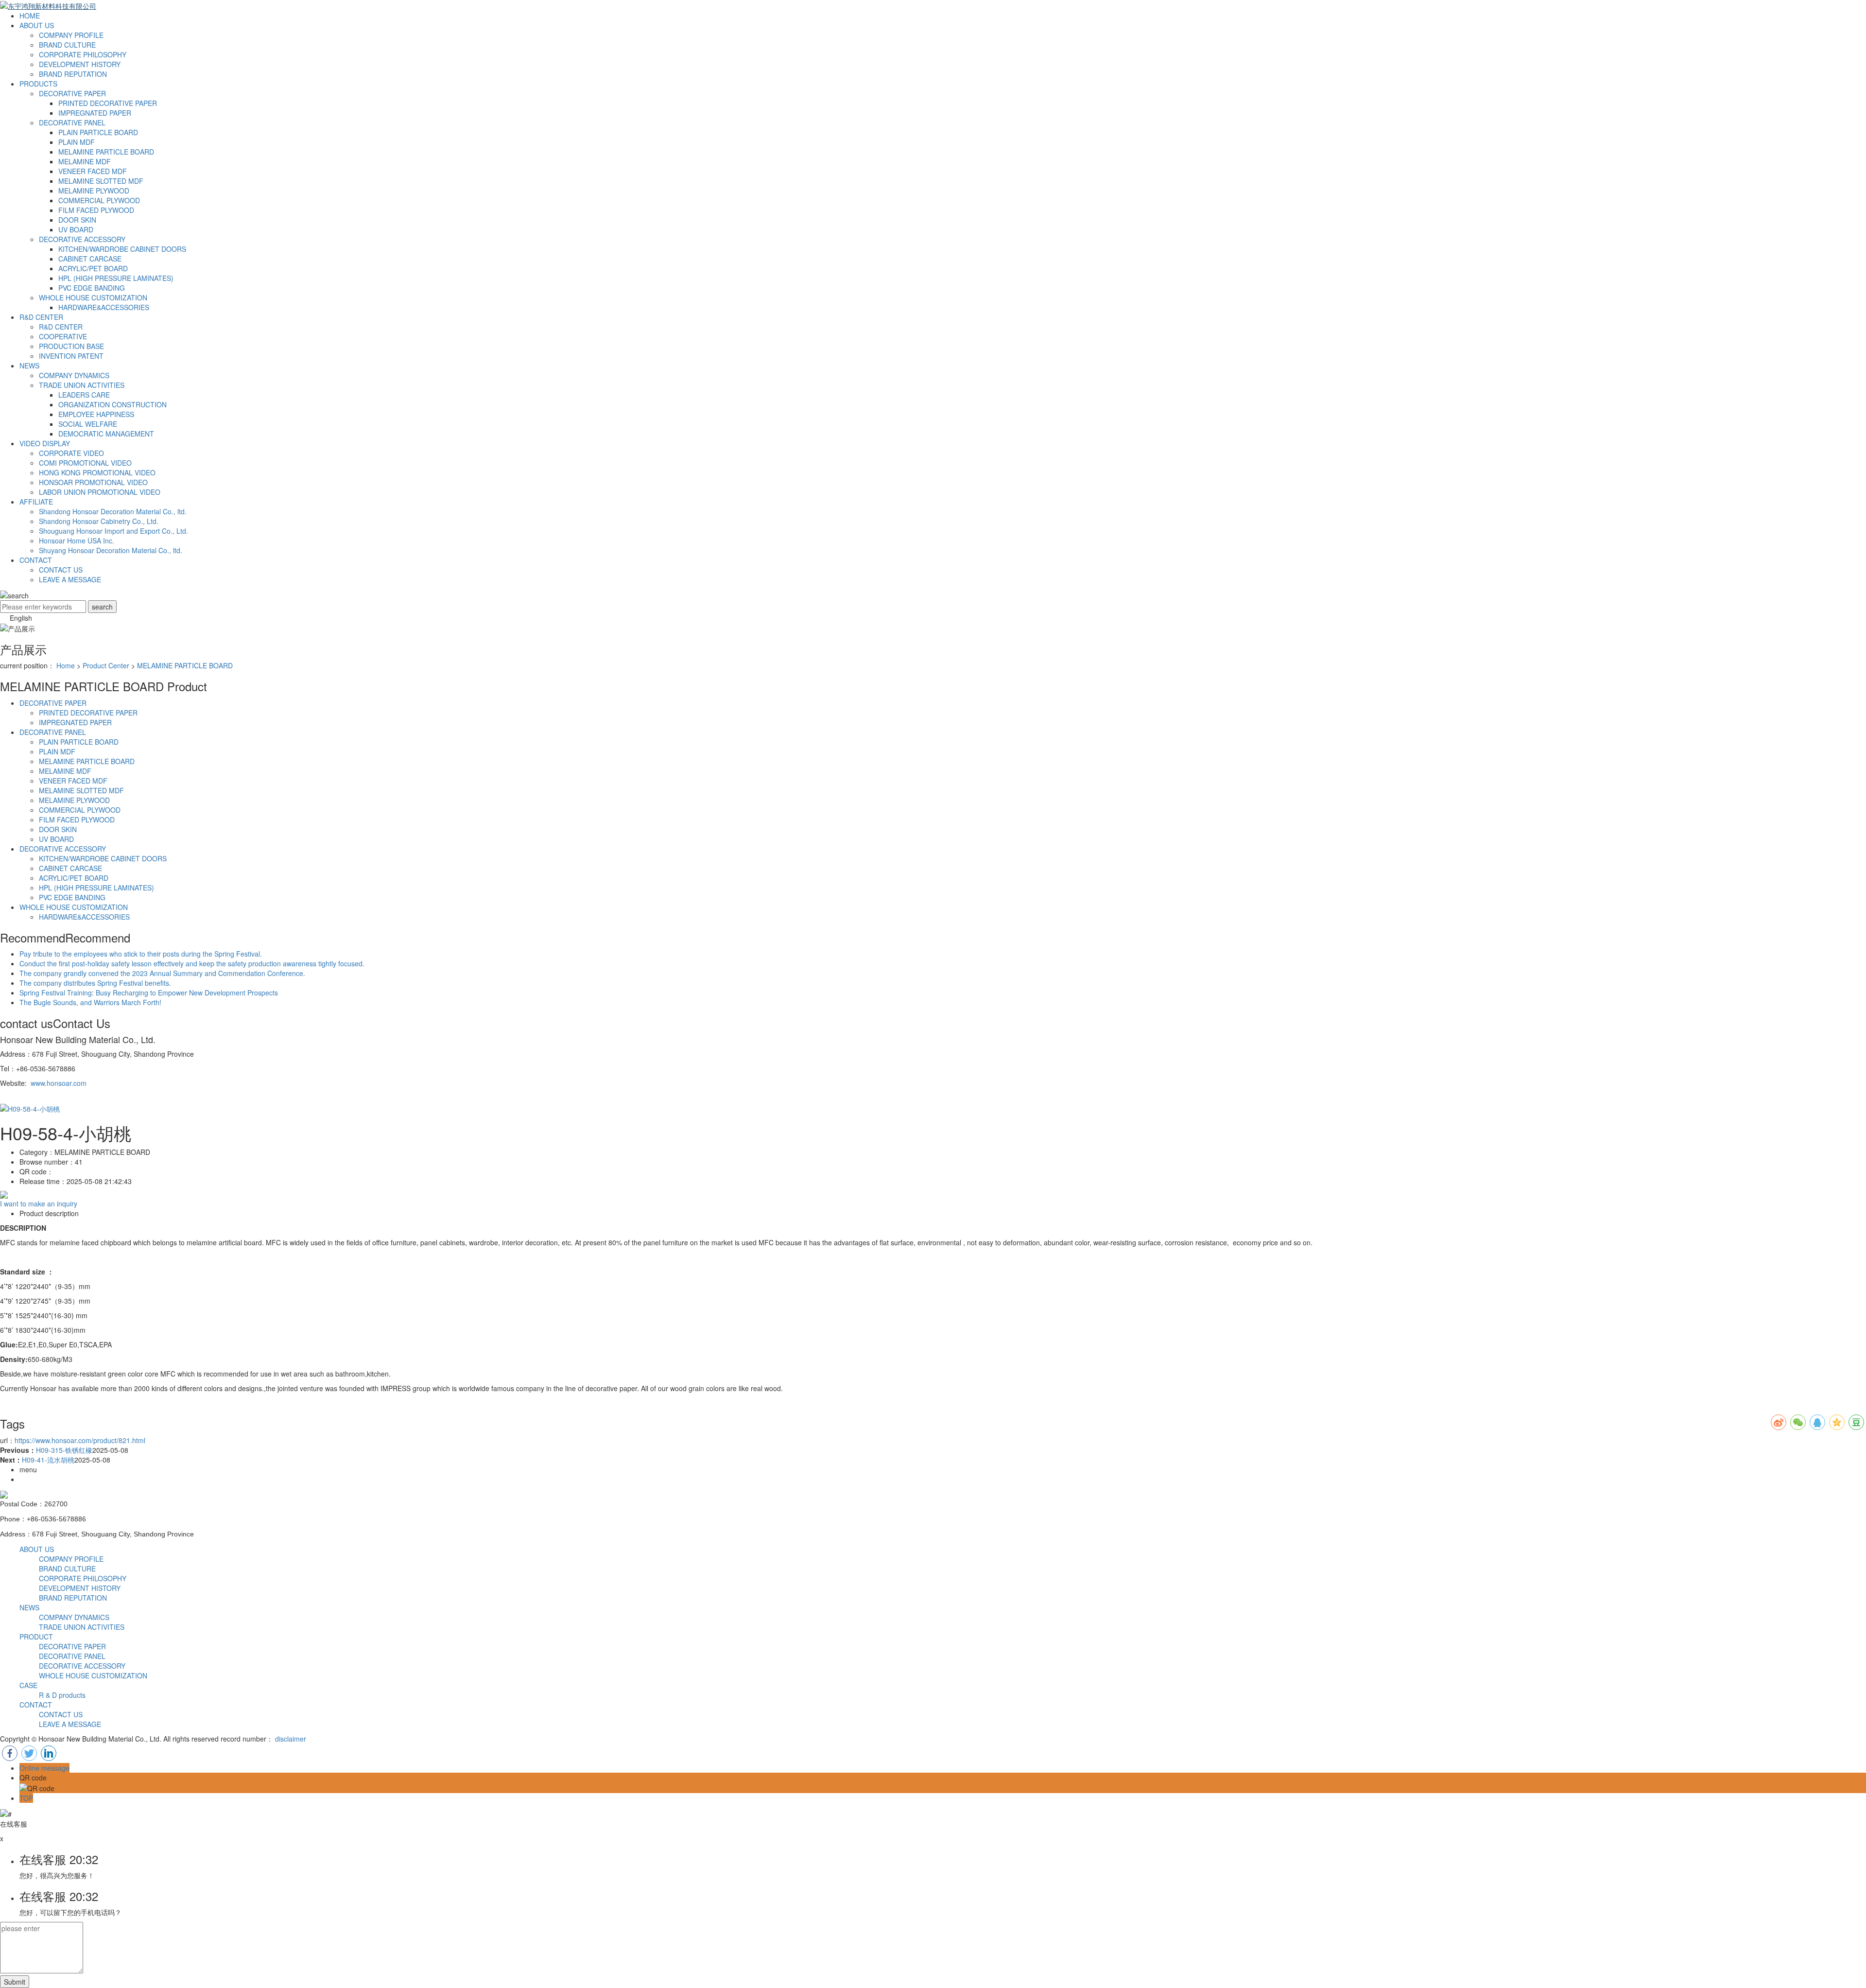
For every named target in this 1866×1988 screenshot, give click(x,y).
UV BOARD (76, 229)
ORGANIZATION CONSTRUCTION (112, 404)
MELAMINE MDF (85, 161)
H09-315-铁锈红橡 (64, 1450)
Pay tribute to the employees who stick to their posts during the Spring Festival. (141, 954)
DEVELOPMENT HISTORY (80, 64)
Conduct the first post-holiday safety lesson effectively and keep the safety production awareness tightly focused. (192, 963)
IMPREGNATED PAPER (95, 113)
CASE (28, 1685)
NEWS (29, 366)
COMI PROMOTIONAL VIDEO (85, 463)
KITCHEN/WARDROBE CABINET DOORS (122, 249)
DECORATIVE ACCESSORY (82, 239)
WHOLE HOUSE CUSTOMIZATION (93, 297)
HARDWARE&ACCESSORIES (104, 307)
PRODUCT (36, 1637)
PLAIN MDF (77, 142)
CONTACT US (61, 570)
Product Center (106, 665)
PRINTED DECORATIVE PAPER (108, 103)
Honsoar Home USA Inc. (77, 541)
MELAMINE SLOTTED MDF (101, 181)
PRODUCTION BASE (71, 346)
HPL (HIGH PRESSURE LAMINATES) (116, 278)
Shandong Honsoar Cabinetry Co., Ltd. (99, 521)
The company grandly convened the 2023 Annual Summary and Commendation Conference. (162, 973)
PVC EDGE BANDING (92, 288)
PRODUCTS (38, 84)
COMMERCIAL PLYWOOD (99, 200)
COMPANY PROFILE (71, 35)
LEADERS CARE (84, 395)
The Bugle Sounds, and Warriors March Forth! (90, 1002)
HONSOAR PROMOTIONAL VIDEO (93, 482)
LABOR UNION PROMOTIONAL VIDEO (100, 492)
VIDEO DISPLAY (45, 443)
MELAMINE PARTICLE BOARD (106, 152)
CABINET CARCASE (90, 259)
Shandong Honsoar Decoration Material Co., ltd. (113, 511)
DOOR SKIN (77, 220)
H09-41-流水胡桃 (48, 1460)
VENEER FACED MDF (93, 171)
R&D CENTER (41, 317)
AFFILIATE (36, 502)
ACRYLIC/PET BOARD (93, 268)
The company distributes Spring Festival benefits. (95, 983)
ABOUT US (37, 25)
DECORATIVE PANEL (72, 122)
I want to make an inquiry (39, 1203)
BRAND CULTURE (67, 45)
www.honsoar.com (59, 1083)
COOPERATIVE (63, 336)
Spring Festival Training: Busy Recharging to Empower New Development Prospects (149, 993)
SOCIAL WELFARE (88, 424)
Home (66, 665)
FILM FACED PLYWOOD (96, 210)
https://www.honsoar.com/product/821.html (80, 1440)
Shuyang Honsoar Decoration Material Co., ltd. (111, 550)
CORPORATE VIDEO (71, 453)
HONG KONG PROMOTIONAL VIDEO (97, 472)
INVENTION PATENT (71, 356)
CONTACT (36, 560)
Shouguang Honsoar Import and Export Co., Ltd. (113, 531)
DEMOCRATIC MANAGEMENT (106, 434)
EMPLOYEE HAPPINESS (96, 414)
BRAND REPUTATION (73, 74)
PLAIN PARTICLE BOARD (98, 132)
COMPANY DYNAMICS (74, 375)
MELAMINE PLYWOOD (94, 191)
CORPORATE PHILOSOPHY (83, 54)
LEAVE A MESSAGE (70, 579)
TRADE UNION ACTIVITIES (82, 385)
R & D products (62, 1695)
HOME (30, 16)
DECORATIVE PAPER (72, 93)
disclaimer (291, 1739)
